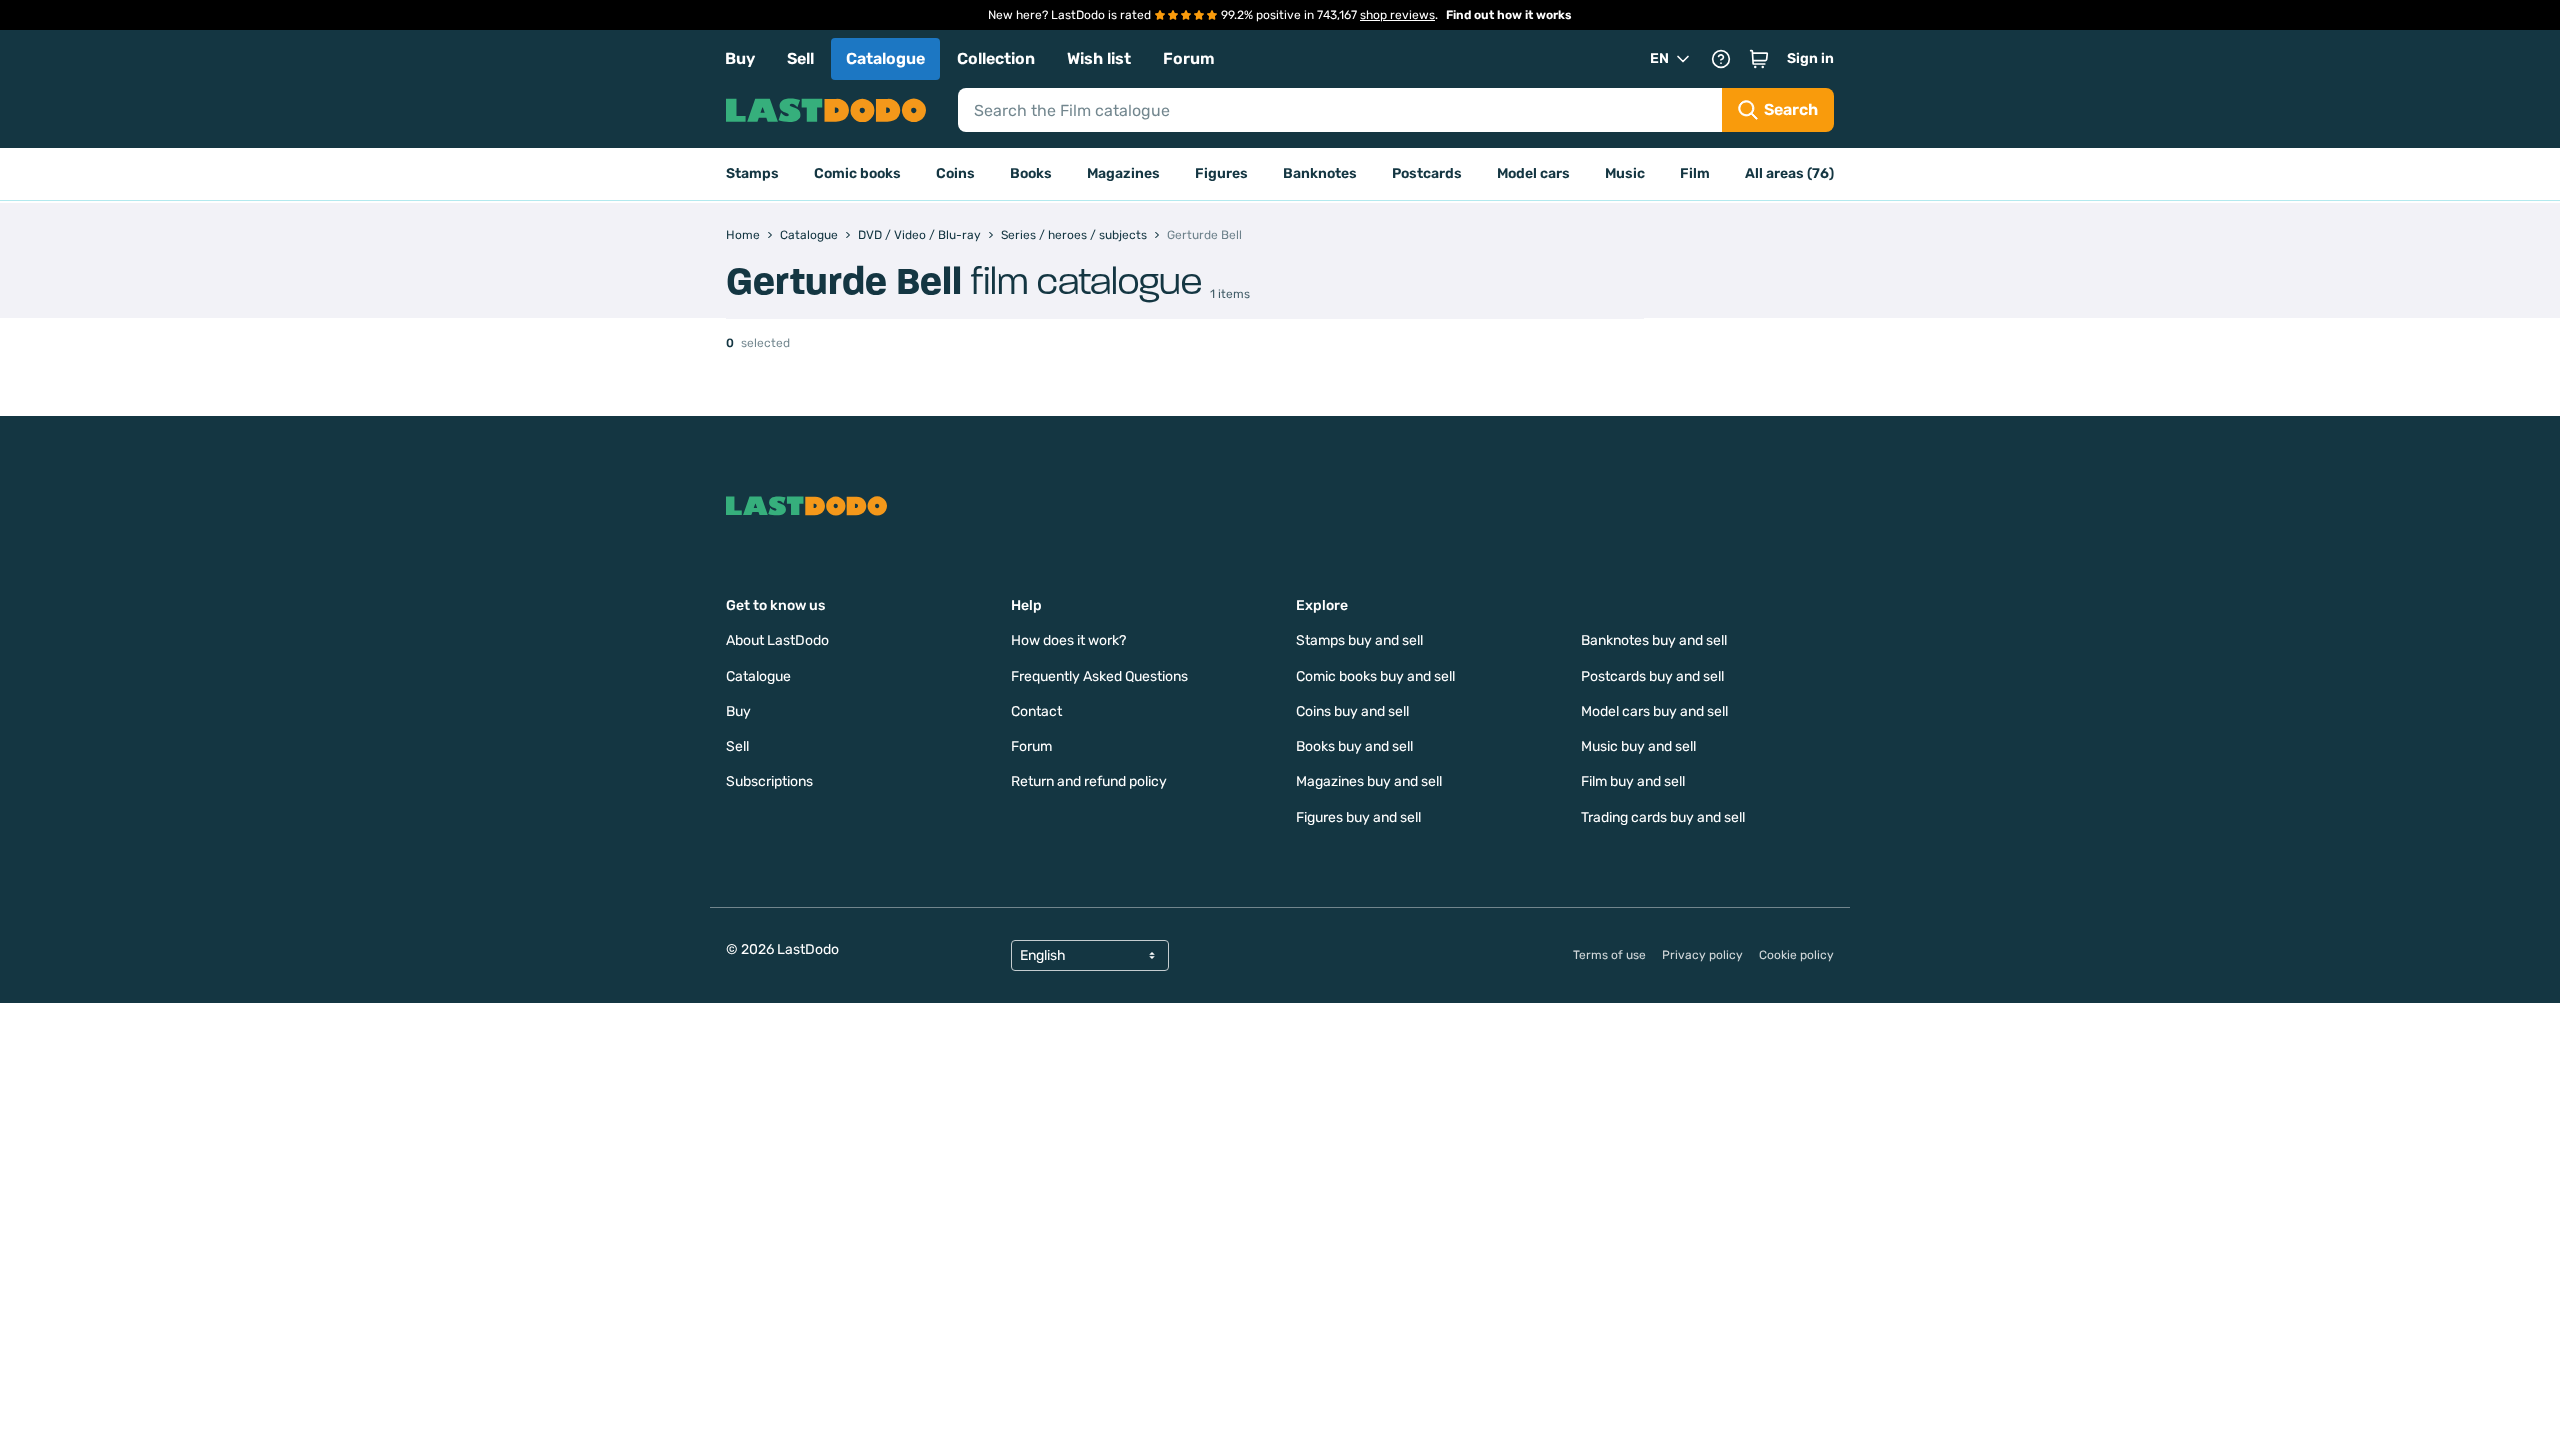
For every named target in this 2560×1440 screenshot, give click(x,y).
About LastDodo (777, 640)
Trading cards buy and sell (1663, 817)
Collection (996, 58)
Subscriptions (769, 781)
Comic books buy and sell (1375, 676)
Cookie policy (1796, 955)
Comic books (857, 173)
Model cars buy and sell (1654, 711)
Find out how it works (1509, 15)
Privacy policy (1702, 955)
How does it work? (1068, 640)
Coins (955, 173)
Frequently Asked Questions (1099, 676)
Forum (1189, 58)
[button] (1759, 59)
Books (1031, 173)
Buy (740, 58)
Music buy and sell (1638, 746)
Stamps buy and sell (1359, 640)
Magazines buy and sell (1369, 781)
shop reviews (1397, 15)
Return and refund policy (1089, 781)
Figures (1221, 173)
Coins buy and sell (1352, 711)
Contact (1036, 711)
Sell (800, 58)
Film (1695, 173)
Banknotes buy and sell (1654, 640)
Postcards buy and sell (1652, 676)
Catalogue (885, 58)
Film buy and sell (1633, 781)
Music (1625, 173)
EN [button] (1659, 58)
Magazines (1123, 173)
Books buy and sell (1354, 746)
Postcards (1427, 173)
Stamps (752, 173)
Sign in (1810, 58)
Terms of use (1609, 955)
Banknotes (1320, 173)
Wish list (1099, 58)
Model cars (1533, 173)
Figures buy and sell (1358, 817)
